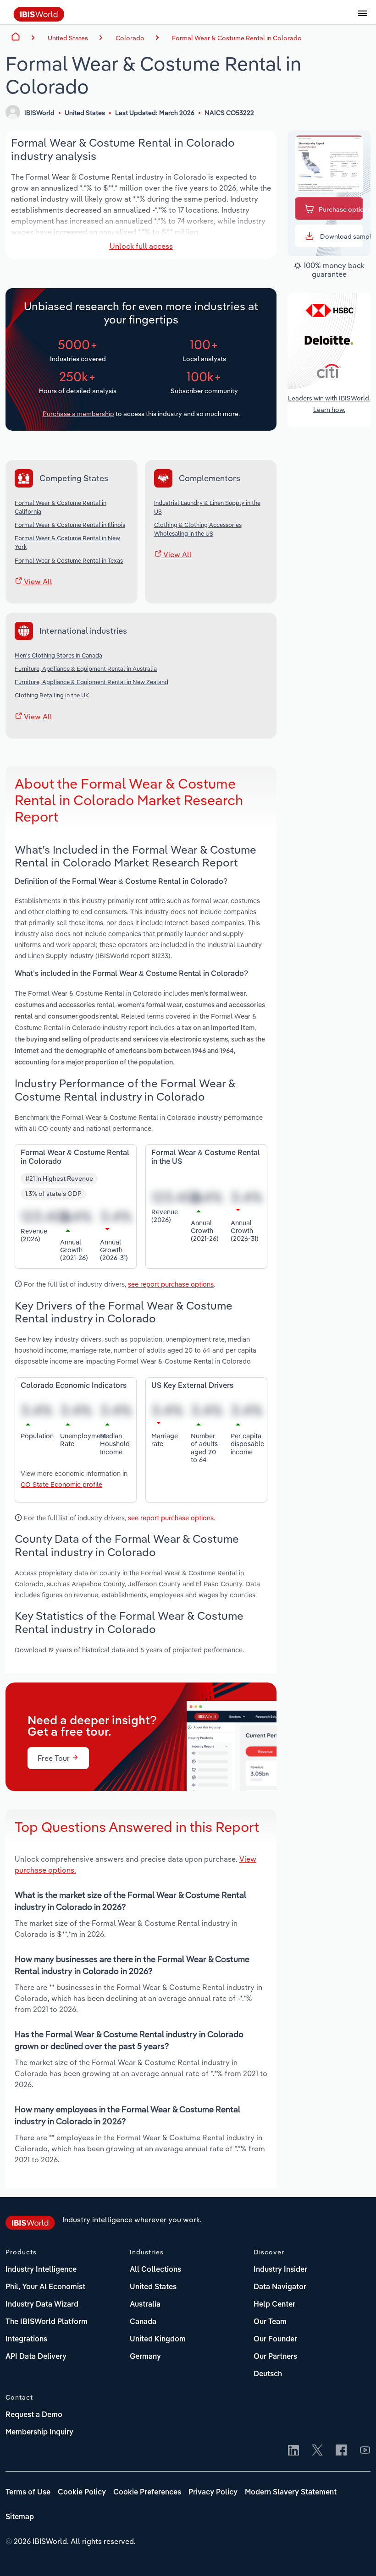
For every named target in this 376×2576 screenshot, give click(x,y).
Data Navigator (280, 2287)
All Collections (155, 2270)
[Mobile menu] (363, 18)
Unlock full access (141, 246)
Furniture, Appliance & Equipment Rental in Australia (86, 669)
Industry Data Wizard (42, 2305)
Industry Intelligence (41, 2270)
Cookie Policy (82, 2493)
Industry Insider (280, 2270)
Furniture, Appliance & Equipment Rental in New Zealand (91, 682)
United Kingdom (158, 2340)
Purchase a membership (78, 414)
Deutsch (268, 2374)
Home (16, 37)
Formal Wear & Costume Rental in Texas (69, 560)
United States (153, 2287)
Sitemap (20, 2517)
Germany (145, 2357)
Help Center (274, 2305)
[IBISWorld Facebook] (341, 2451)
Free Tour (55, 1758)
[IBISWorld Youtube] (365, 2451)
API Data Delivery (36, 2357)
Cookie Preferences (147, 2493)
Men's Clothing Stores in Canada (58, 655)
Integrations (26, 2340)
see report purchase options (171, 1284)
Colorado (130, 38)
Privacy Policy (213, 2493)
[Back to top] (355, 2555)
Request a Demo (34, 2415)
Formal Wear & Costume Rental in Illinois (70, 525)
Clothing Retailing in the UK (52, 695)
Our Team (270, 2322)
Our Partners (275, 2357)
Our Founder (275, 2340)
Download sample (341, 236)
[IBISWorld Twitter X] (317, 2451)
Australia (145, 2305)
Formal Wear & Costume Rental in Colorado (237, 38)
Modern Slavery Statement (291, 2493)
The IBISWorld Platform (47, 2322)
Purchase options (341, 209)
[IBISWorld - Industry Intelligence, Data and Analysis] (39, 19)
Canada (143, 2322)
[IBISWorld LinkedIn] (293, 2451)
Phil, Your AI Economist (45, 2287)
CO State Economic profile (61, 1484)
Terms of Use (28, 2493)
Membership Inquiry (39, 2433)
